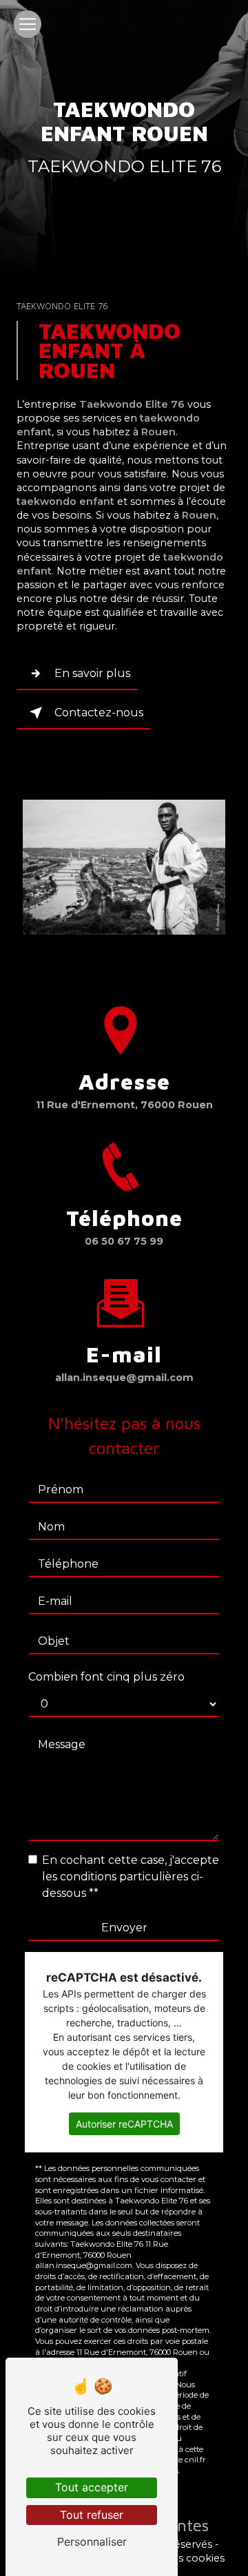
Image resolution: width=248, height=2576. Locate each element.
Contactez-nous (99, 713)
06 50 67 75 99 (124, 1241)
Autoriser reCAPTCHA (124, 2124)
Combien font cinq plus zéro (106, 1677)
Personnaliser (92, 2542)
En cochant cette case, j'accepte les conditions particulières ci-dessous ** (131, 1877)
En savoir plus (92, 673)
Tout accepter (92, 2487)
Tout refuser (92, 2515)
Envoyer (124, 1928)
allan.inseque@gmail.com (124, 1378)
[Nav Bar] (28, 24)
